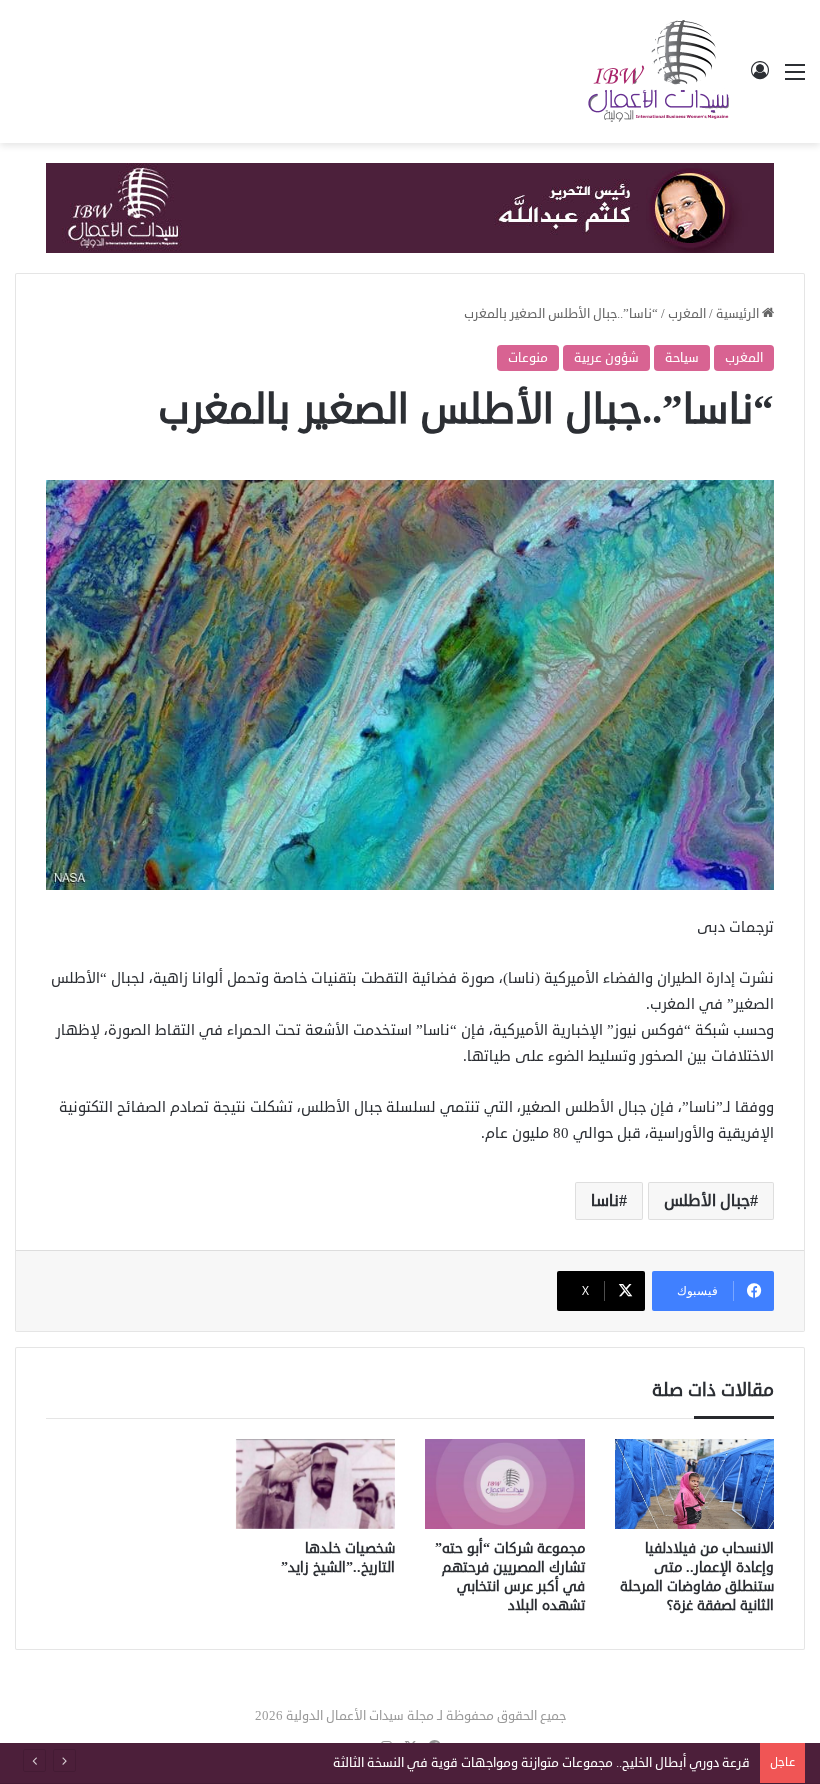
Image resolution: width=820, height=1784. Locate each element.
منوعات (528, 358)
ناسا (605, 1201)
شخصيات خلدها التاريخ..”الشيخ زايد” (338, 1558)
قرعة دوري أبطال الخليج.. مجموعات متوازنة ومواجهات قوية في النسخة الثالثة (541, 1763)
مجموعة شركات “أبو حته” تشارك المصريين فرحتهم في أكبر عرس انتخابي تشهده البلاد (510, 1577)
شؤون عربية (606, 358)
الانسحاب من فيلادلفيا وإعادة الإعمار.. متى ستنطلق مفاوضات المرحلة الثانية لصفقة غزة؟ (697, 1577)
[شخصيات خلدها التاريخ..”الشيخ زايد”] (316, 1484)
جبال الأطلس (707, 1201)
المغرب (687, 314)
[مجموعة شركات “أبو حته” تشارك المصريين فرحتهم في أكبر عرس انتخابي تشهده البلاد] (505, 1484)
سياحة (682, 358)
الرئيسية (739, 314)
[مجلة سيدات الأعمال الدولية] (660, 71)
